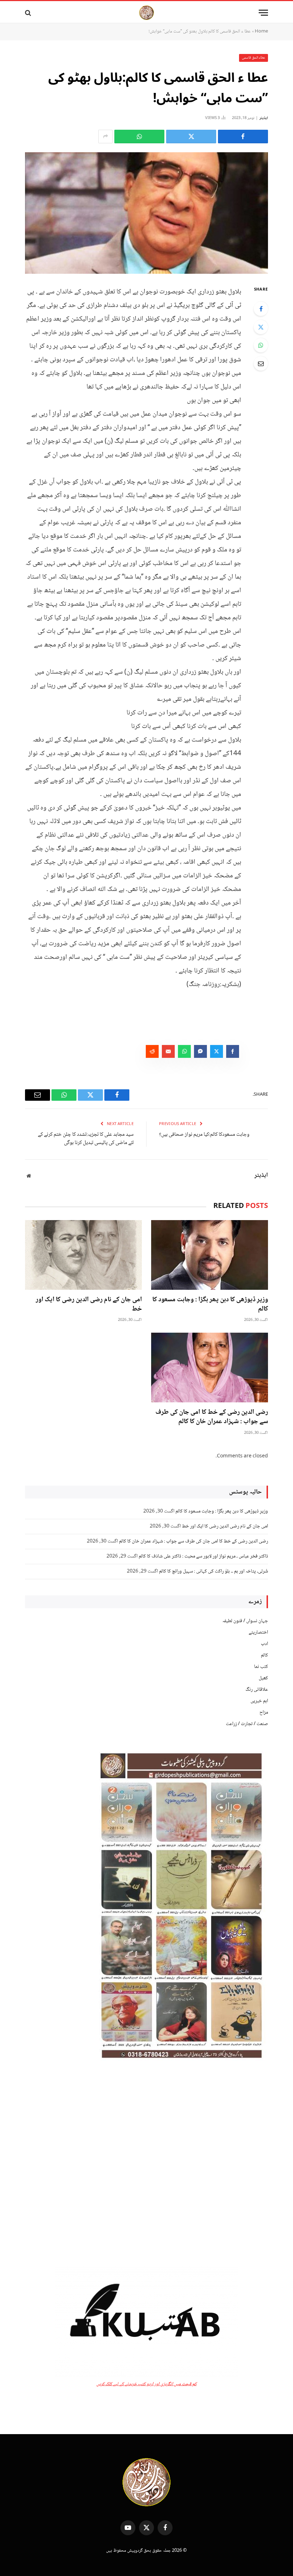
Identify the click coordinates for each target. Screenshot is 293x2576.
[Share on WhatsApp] (139, 137)
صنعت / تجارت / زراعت (247, 1724)
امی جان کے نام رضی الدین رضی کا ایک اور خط (89, 1305)
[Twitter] (261, 327)
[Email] (261, 363)
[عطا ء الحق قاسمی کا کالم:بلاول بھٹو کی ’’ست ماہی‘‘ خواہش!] (146, 213)
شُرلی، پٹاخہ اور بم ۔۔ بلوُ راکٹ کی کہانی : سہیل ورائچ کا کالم (213, 1571)
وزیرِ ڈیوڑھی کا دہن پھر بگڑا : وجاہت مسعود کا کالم (210, 1305)
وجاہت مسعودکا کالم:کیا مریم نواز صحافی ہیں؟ (204, 1135)
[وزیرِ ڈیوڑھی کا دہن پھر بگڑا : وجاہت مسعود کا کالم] (210, 1255)
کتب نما (261, 1667)
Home (261, 31)
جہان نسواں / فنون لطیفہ (245, 1621)
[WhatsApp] (261, 345)
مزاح (264, 1713)
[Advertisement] (146, 2164)
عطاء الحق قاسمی (254, 58)
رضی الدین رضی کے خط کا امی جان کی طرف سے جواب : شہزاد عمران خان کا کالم (212, 1417)
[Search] (29, 13)
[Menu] (263, 13)
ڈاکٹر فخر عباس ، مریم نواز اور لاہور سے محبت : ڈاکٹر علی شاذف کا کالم (203, 1556)
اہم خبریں (259, 1701)
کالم (264, 1655)
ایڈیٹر (264, 118)
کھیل (263, 1678)
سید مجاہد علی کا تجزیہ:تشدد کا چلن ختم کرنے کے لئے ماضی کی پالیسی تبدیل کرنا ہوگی (86, 1139)
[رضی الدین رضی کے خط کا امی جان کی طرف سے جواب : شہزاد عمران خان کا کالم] (210, 1368)
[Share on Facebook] (243, 137)
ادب (264, 1644)
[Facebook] (261, 309)
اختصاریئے (258, 1633)
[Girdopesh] (146, 13)
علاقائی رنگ (257, 1690)
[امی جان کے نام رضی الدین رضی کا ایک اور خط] (83, 1255)
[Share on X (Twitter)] (191, 137)
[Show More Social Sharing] (105, 137)
